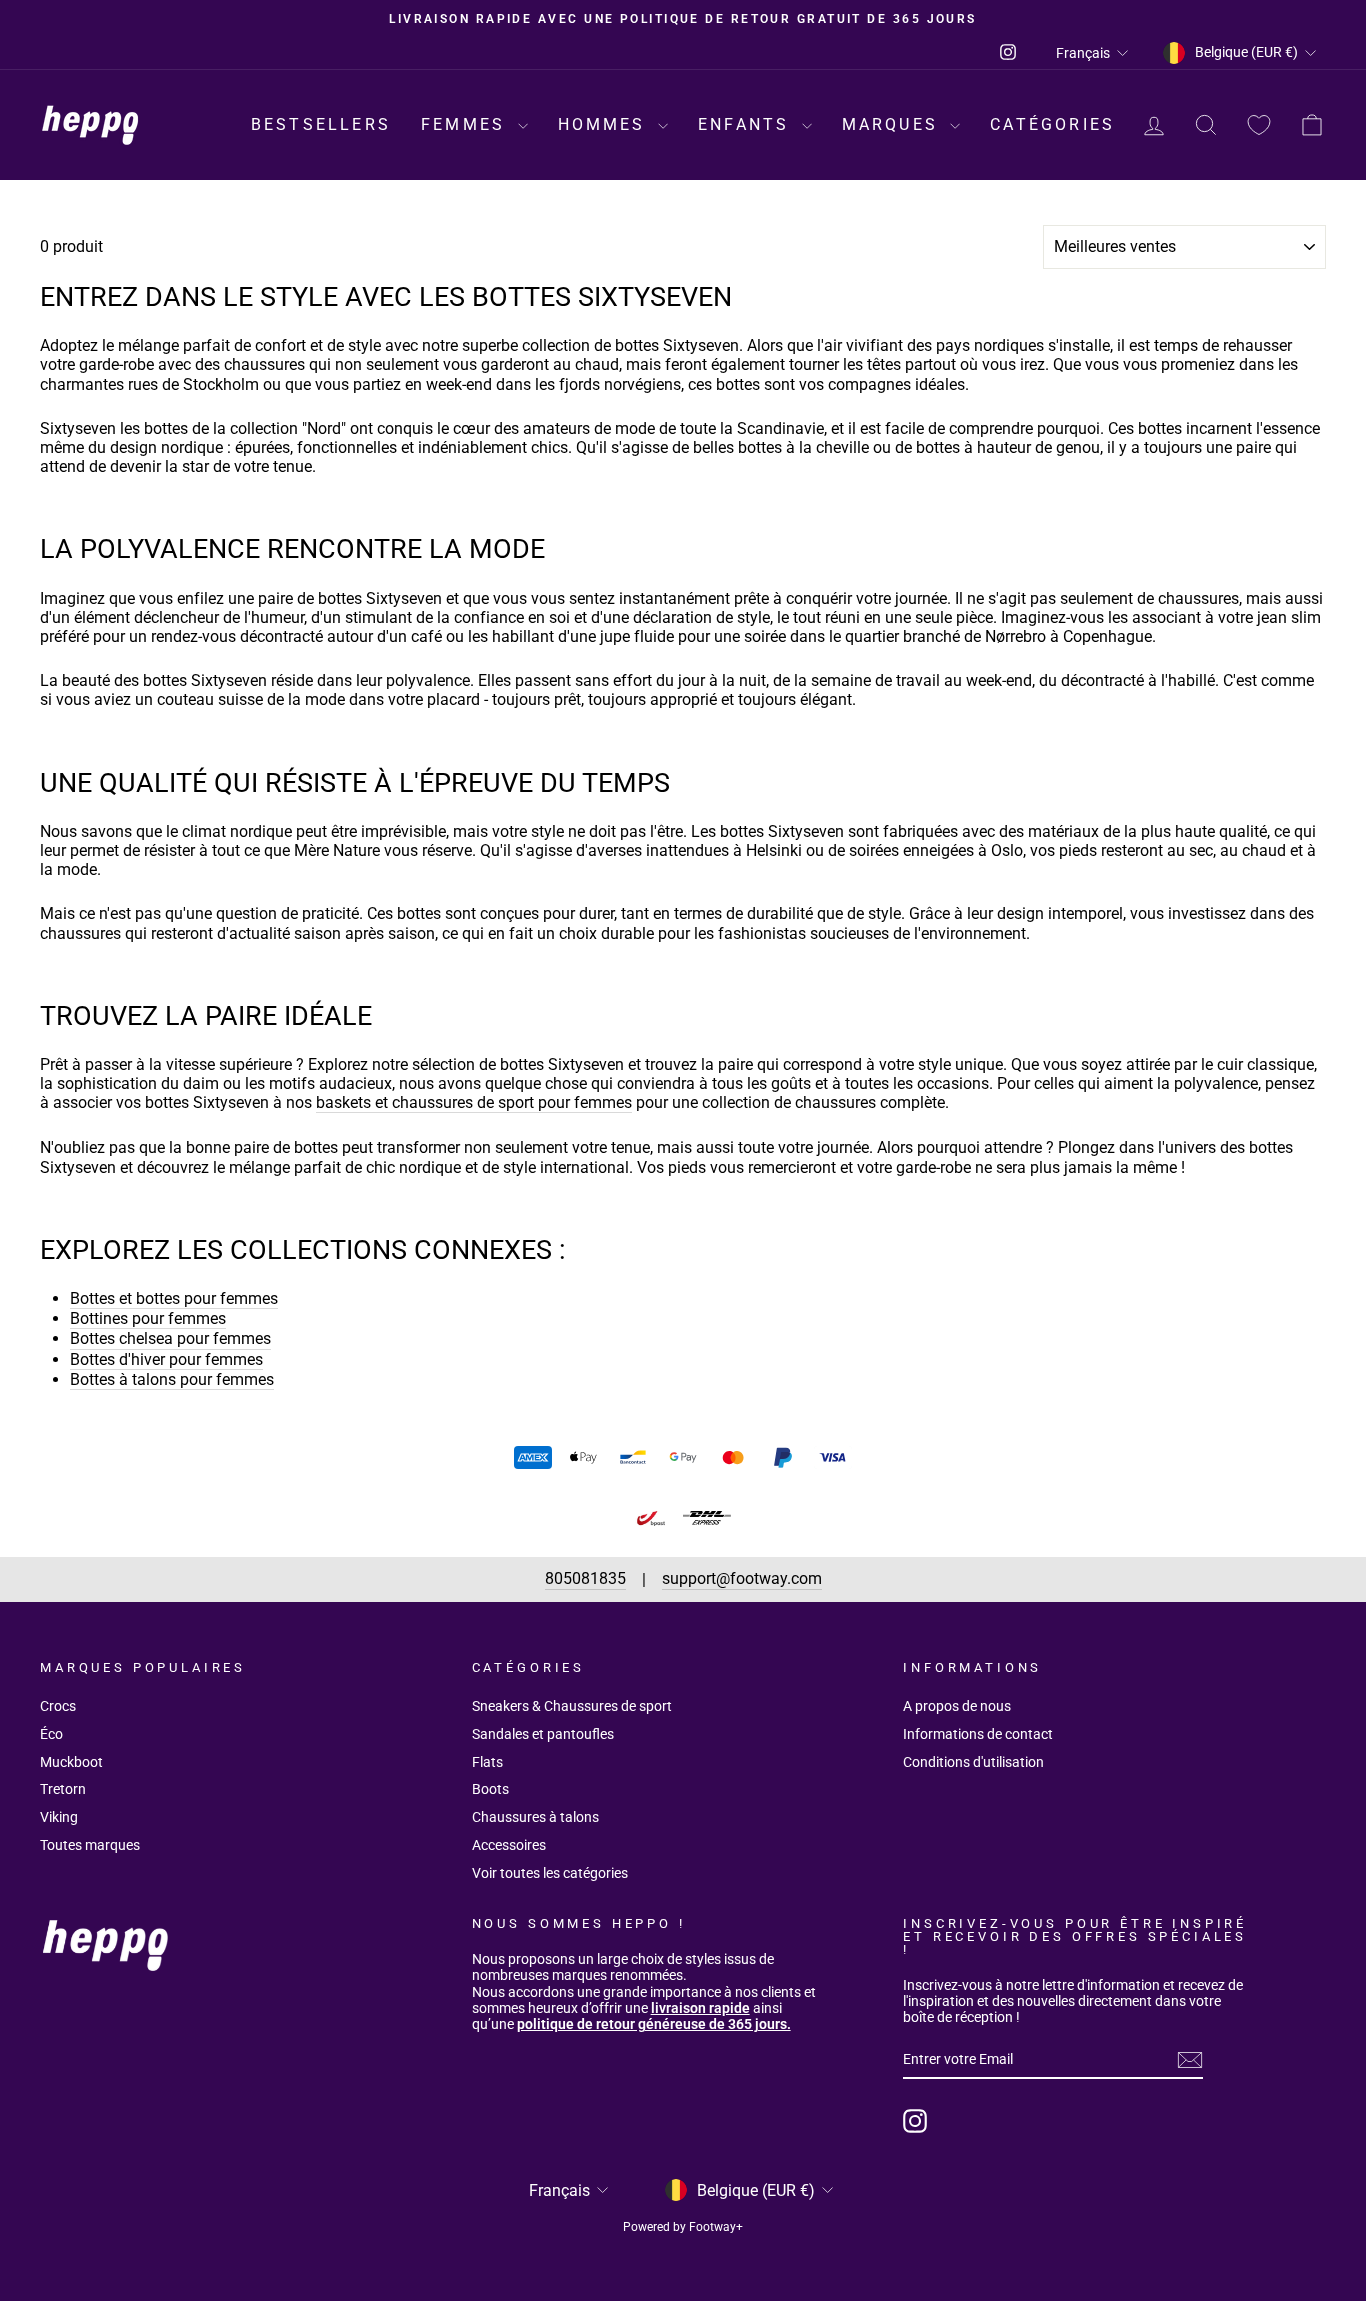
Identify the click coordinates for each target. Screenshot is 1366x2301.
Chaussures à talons (535, 1817)
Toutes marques (90, 1845)
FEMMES (466, 124)
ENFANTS (747, 124)
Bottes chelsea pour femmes (170, 1338)
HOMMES (605, 124)
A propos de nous (957, 1706)
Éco (51, 1734)
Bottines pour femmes (148, 1318)
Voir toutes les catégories (550, 1873)
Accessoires (509, 1845)
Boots (490, 1789)
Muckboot (71, 1762)
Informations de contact (978, 1734)
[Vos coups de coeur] (1259, 125)
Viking (59, 1817)
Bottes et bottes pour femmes (174, 1298)
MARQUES (894, 124)
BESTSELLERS (321, 124)
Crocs (58, 1706)
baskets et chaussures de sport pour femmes (474, 1102)
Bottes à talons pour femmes (172, 1379)
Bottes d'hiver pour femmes (166, 1359)
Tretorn (63, 1789)
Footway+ (716, 2227)
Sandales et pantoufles (543, 1734)
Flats (487, 1762)
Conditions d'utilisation (973, 1762)
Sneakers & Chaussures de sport (572, 1706)
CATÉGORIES (1052, 124)
